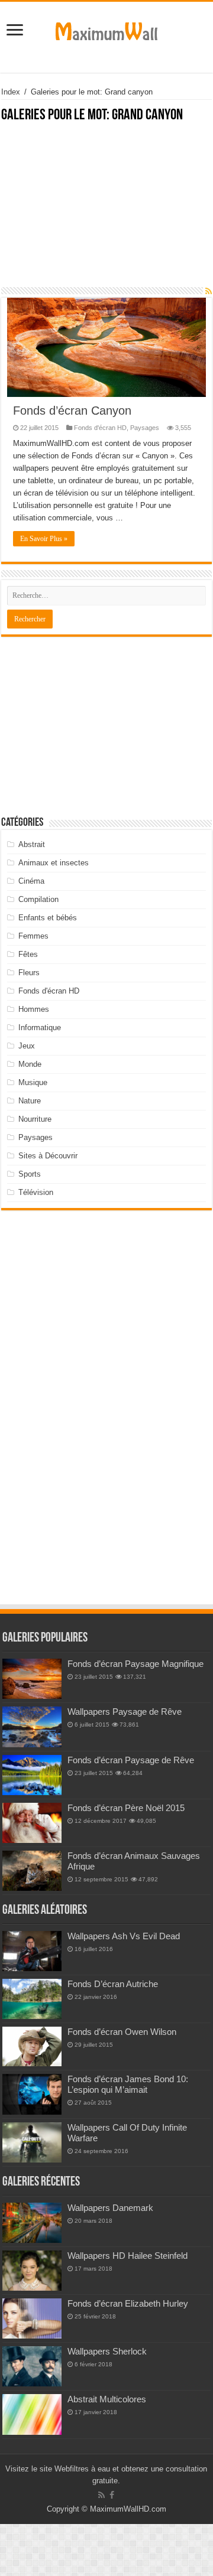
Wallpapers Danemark (110, 2208)
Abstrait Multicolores (107, 2399)
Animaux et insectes (54, 863)
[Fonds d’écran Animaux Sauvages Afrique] (32, 1871)
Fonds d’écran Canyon (72, 411)
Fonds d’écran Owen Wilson (122, 2032)
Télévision (36, 1192)
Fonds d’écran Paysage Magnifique (135, 1664)
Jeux (27, 1046)
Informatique (40, 1028)
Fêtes (28, 954)
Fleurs (29, 973)
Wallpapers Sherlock (107, 2351)
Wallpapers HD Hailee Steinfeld (128, 2256)
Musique (33, 1082)
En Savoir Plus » (44, 539)
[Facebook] (112, 2495)
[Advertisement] (106, 211)
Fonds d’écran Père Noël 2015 (126, 1808)
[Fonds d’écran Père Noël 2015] (32, 1823)
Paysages (145, 428)
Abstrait (32, 844)
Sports (30, 1174)
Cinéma (31, 881)
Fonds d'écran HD (100, 428)
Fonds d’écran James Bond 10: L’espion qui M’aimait (128, 2084)
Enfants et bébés (48, 918)
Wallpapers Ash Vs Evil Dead (124, 1936)
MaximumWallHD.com (128, 2509)
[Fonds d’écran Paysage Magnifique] (32, 1679)
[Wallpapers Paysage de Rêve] (32, 1727)
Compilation (38, 899)
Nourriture (35, 1119)
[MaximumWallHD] (106, 29)
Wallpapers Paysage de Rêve (125, 1712)
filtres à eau (90, 2469)
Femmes (33, 936)
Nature (30, 1101)
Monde (30, 1064)
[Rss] (101, 2495)
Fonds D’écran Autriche (113, 1984)
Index (11, 92)
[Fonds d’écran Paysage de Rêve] (32, 1775)
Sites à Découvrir (48, 1156)
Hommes (34, 1009)
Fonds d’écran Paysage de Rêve (131, 1760)
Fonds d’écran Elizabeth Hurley (128, 2303)
